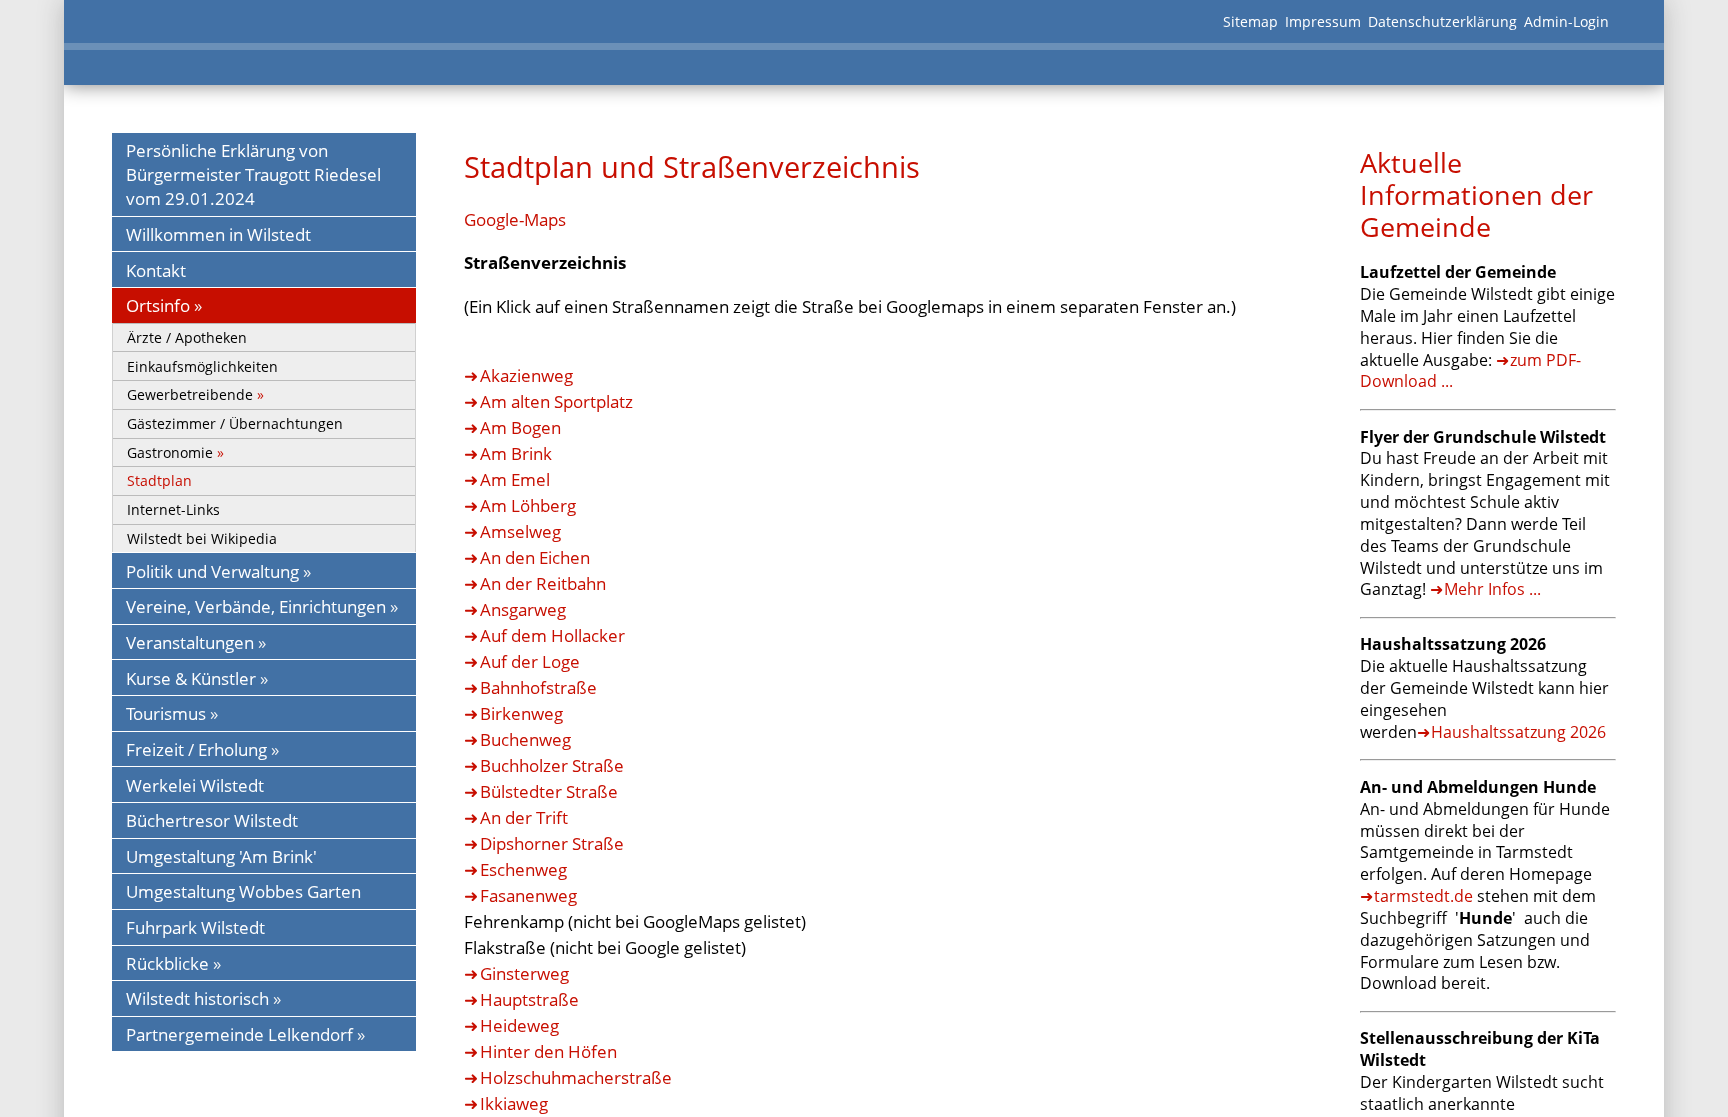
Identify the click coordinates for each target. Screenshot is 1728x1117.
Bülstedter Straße (549, 791)
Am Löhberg (528, 505)
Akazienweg (526, 375)
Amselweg (520, 531)
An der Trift (524, 817)
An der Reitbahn (543, 583)
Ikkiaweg (514, 1103)
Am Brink (516, 453)
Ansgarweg (523, 609)
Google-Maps (515, 219)
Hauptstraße (529, 999)
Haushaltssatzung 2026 (1518, 732)
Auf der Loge (530, 661)
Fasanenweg (528, 895)
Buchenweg (525, 739)
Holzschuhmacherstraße (576, 1077)
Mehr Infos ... (1492, 589)
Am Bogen (520, 427)
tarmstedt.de (1423, 896)
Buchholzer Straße (552, 765)
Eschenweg (523, 869)
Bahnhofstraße (538, 687)
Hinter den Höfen (548, 1051)
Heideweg (519, 1025)
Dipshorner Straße (552, 843)
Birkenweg (521, 713)
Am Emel (515, 479)
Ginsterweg (524, 973)
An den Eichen (535, 557)
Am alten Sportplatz (556, 401)
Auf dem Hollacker (552, 635)
